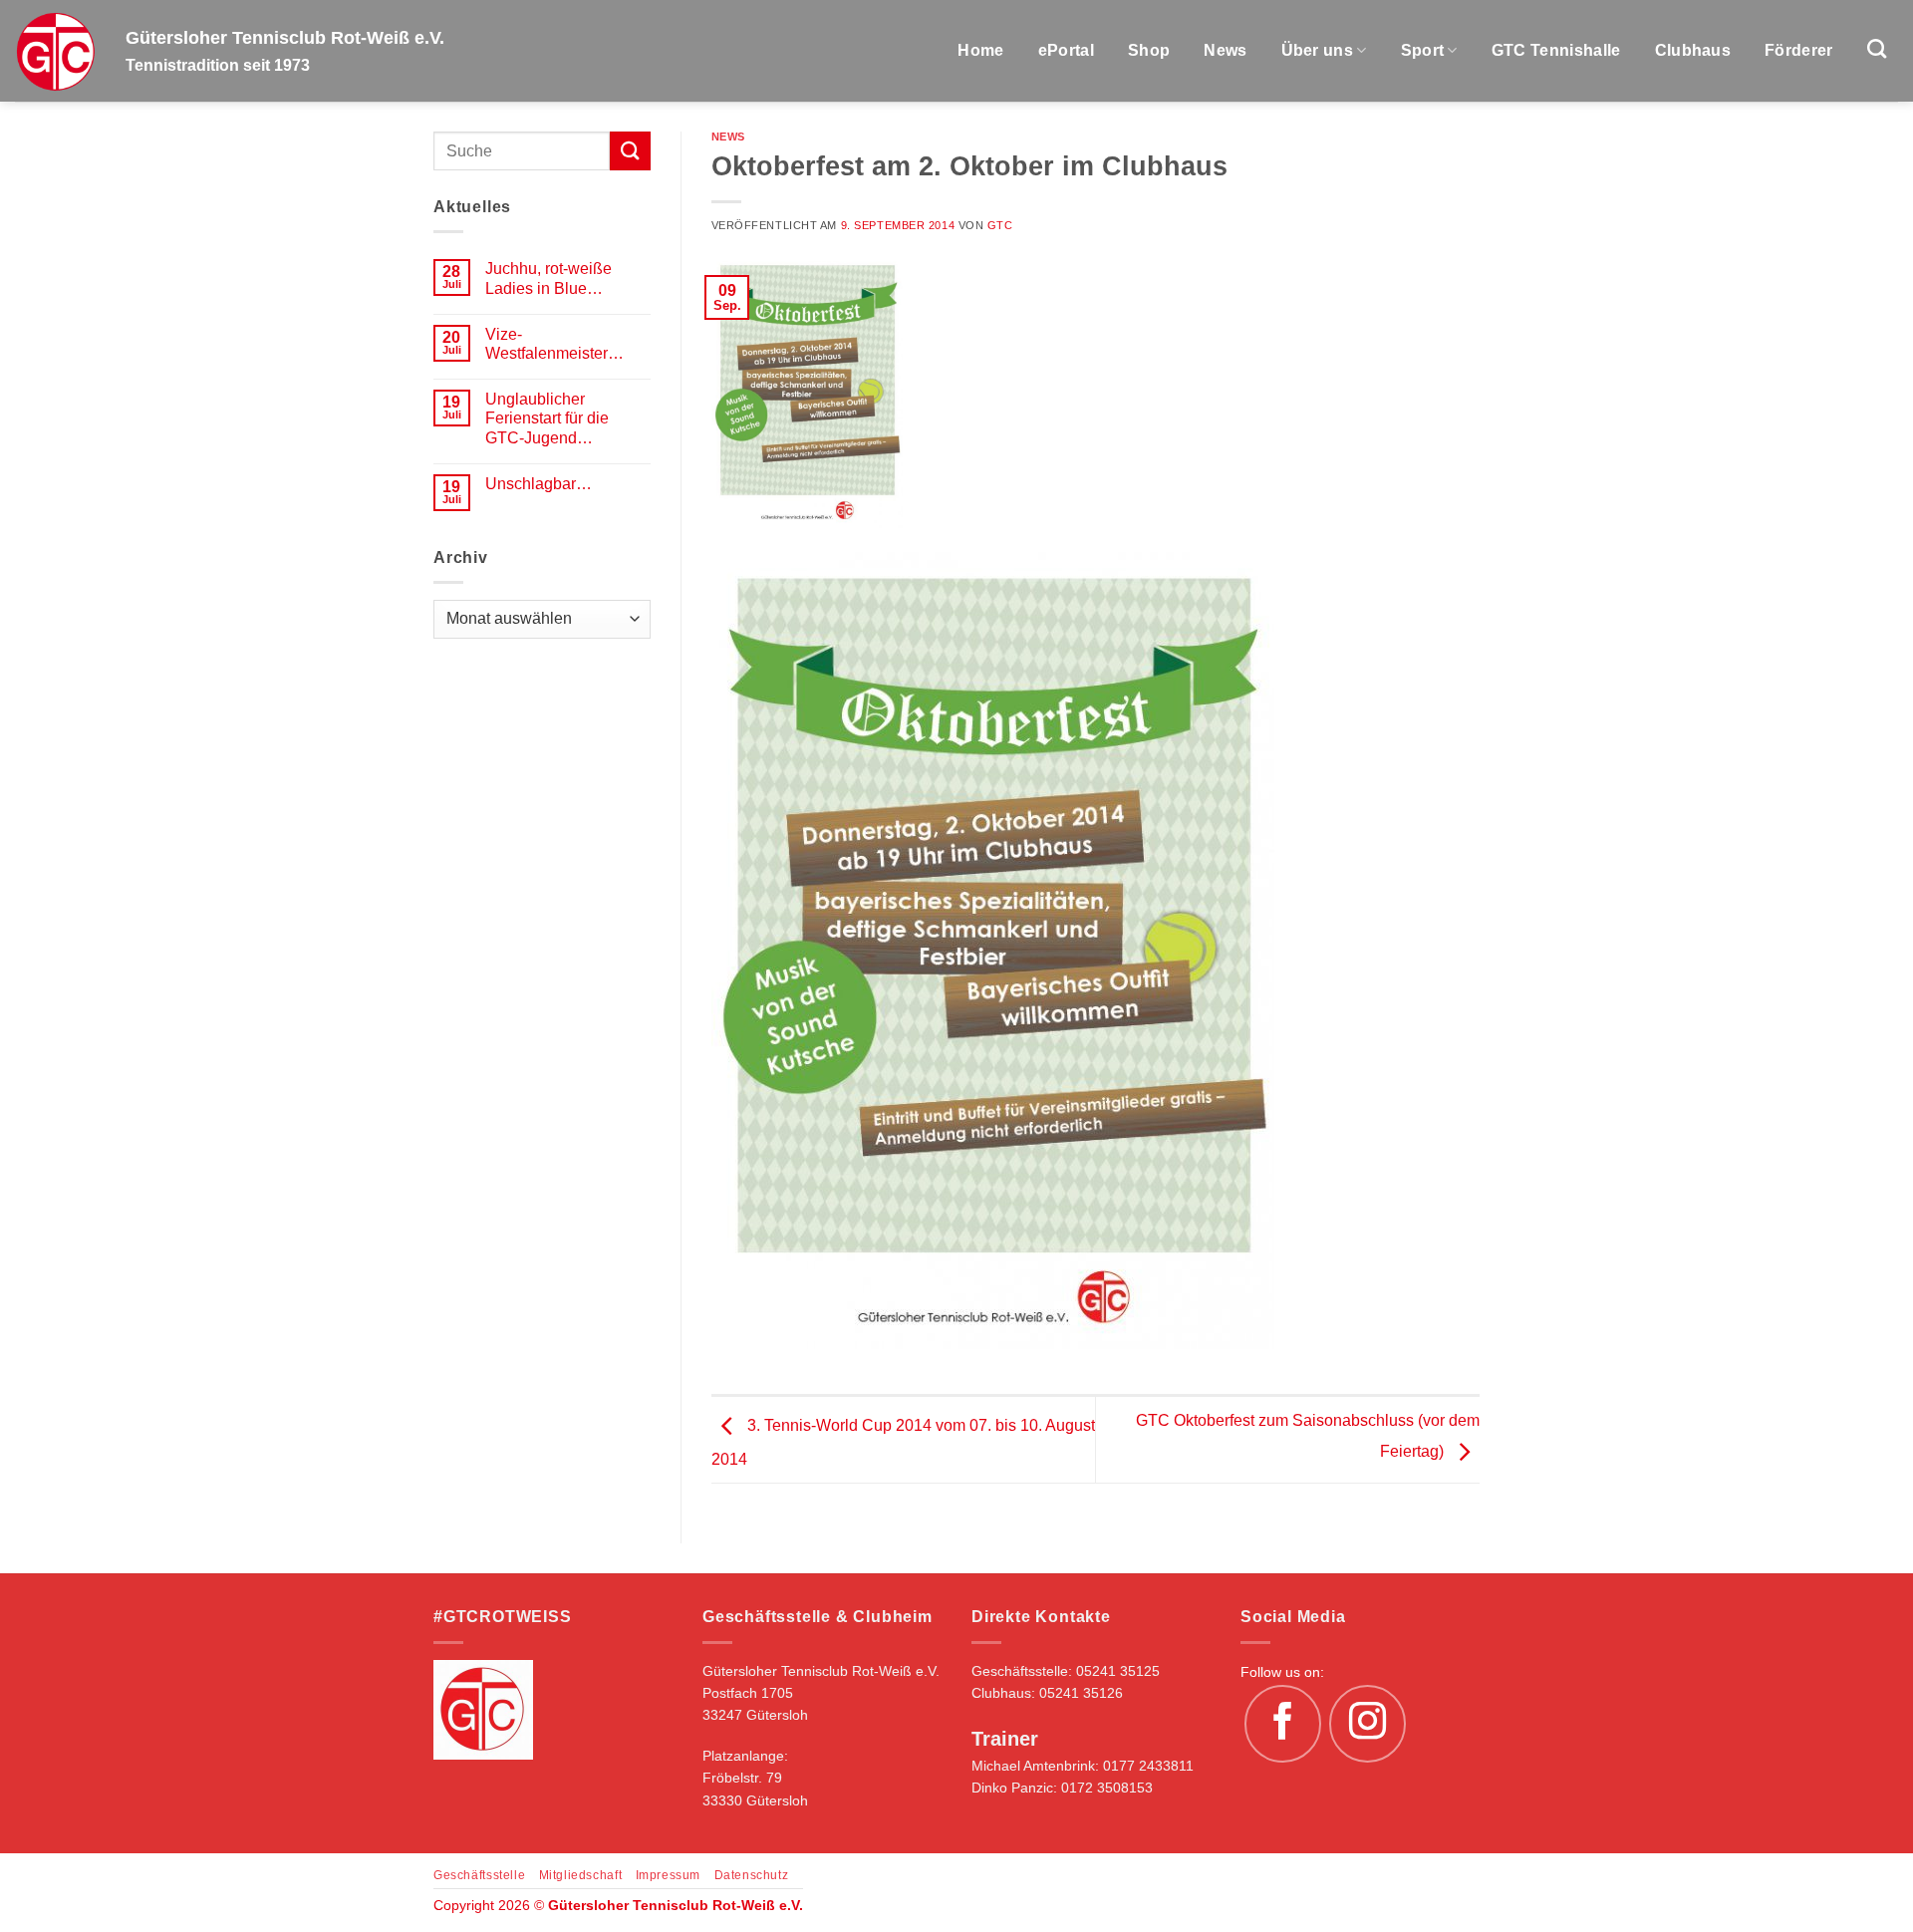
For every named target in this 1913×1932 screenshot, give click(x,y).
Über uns (1318, 50)
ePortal (1066, 50)
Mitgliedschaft (581, 1875)
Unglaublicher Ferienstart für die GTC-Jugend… (547, 418)
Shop (1149, 50)
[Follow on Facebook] (1283, 1724)
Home (980, 50)
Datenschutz (752, 1875)
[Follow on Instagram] (1368, 1724)
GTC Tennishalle (1556, 50)
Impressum (669, 1875)
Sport (1423, 50)
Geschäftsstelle (479, 1875)
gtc (1000, 225)
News (1225, 50)
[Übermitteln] (630, 151)
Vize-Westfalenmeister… (554, 344)
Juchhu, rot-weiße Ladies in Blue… (548, 278)
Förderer (1799, 50)
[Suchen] (1877, 48)
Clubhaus (1693, 50)
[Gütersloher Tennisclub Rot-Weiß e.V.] (55, 51)
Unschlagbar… (539, 484)
